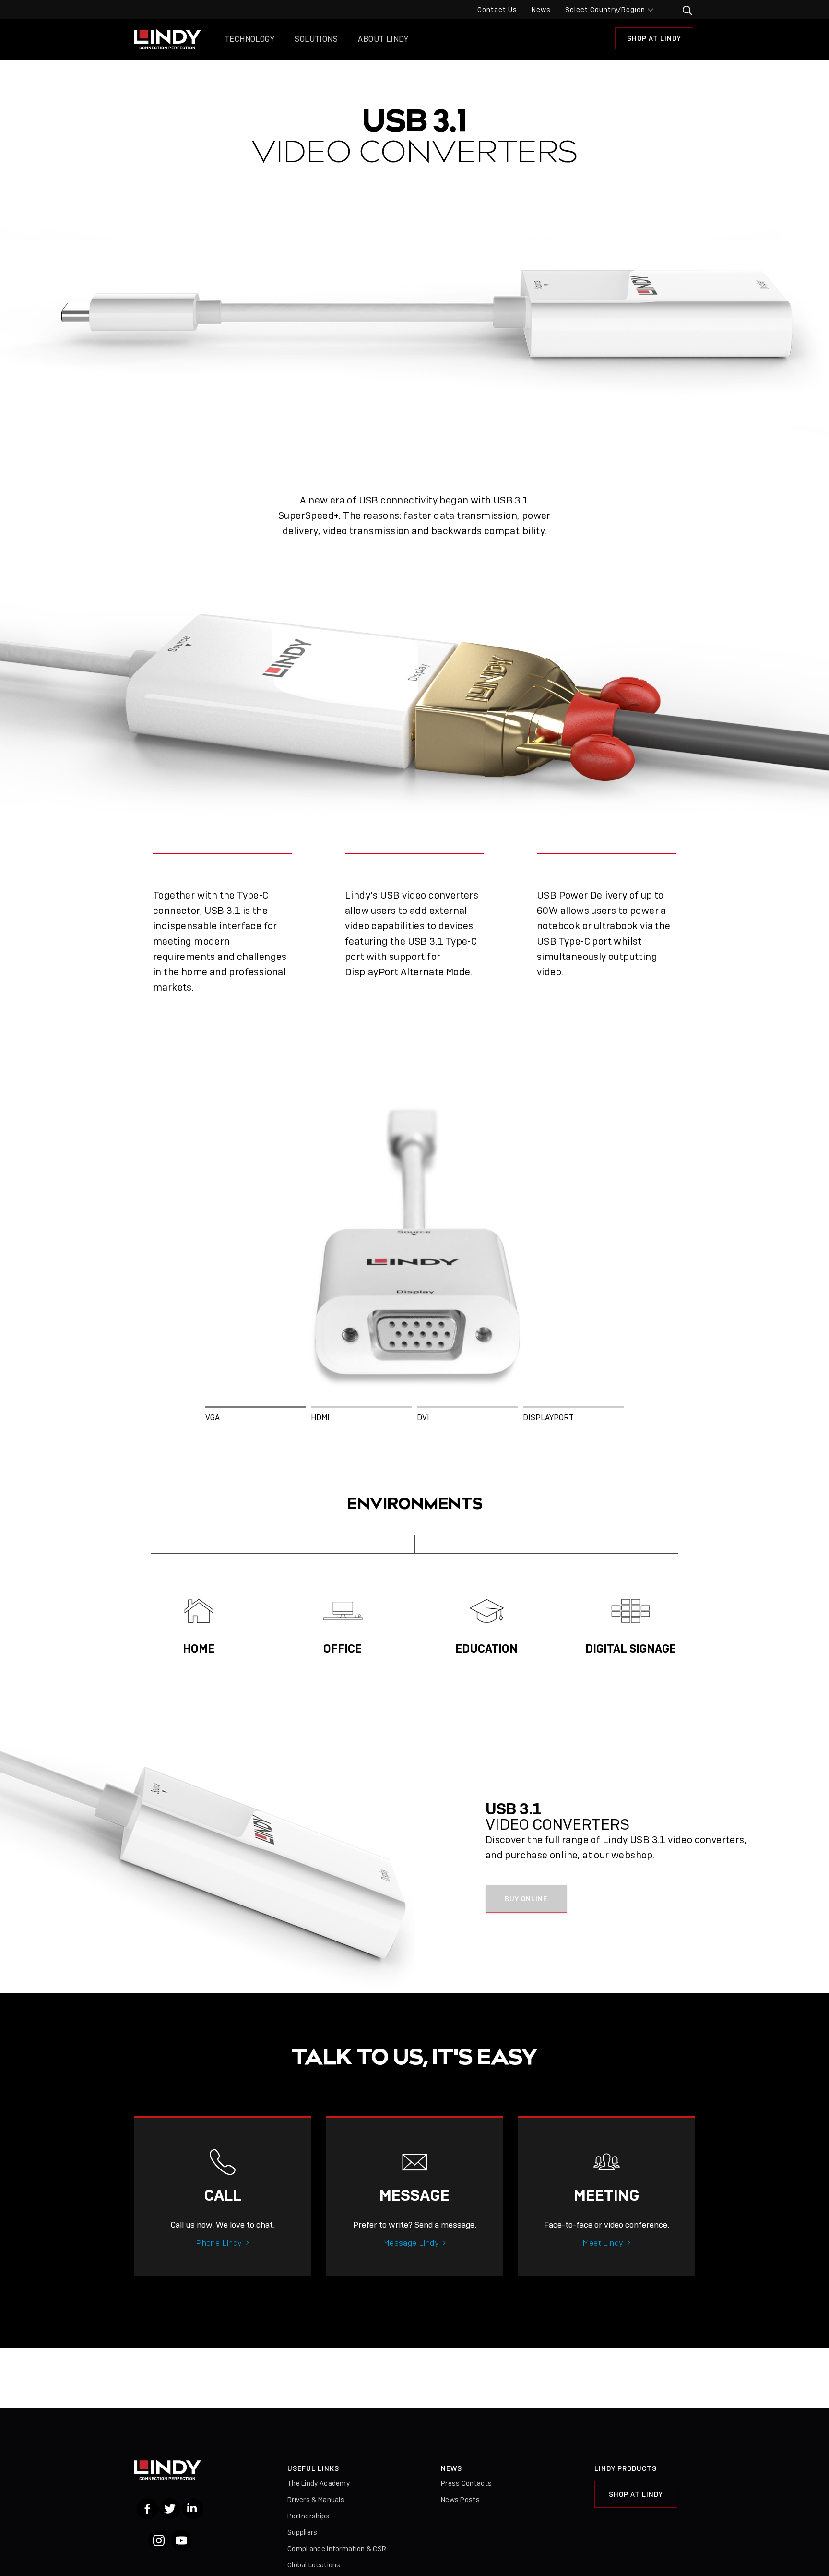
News (541, 10)
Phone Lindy (219, 2243)
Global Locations (314, 2565)
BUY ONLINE (526, 1899)
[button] (681, 11)
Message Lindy (411, 2243)
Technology (249, 39)
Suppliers (302, 2532)
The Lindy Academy (319, 2483)
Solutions (316, 39)
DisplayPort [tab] (548, 1418)
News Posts (460, 2500)
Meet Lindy (603, 2243)
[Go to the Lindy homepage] (167, 39)
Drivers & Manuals (316, 2500)
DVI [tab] (423, 1418)
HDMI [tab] (320, 1418)
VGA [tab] (213, 1418)
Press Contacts (466, 2483)
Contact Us (497, 10)
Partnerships (308, 2516)
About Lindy (383, 39)
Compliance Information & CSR (337, 2549)
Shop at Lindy (654, 38)
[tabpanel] (414, 1236)
